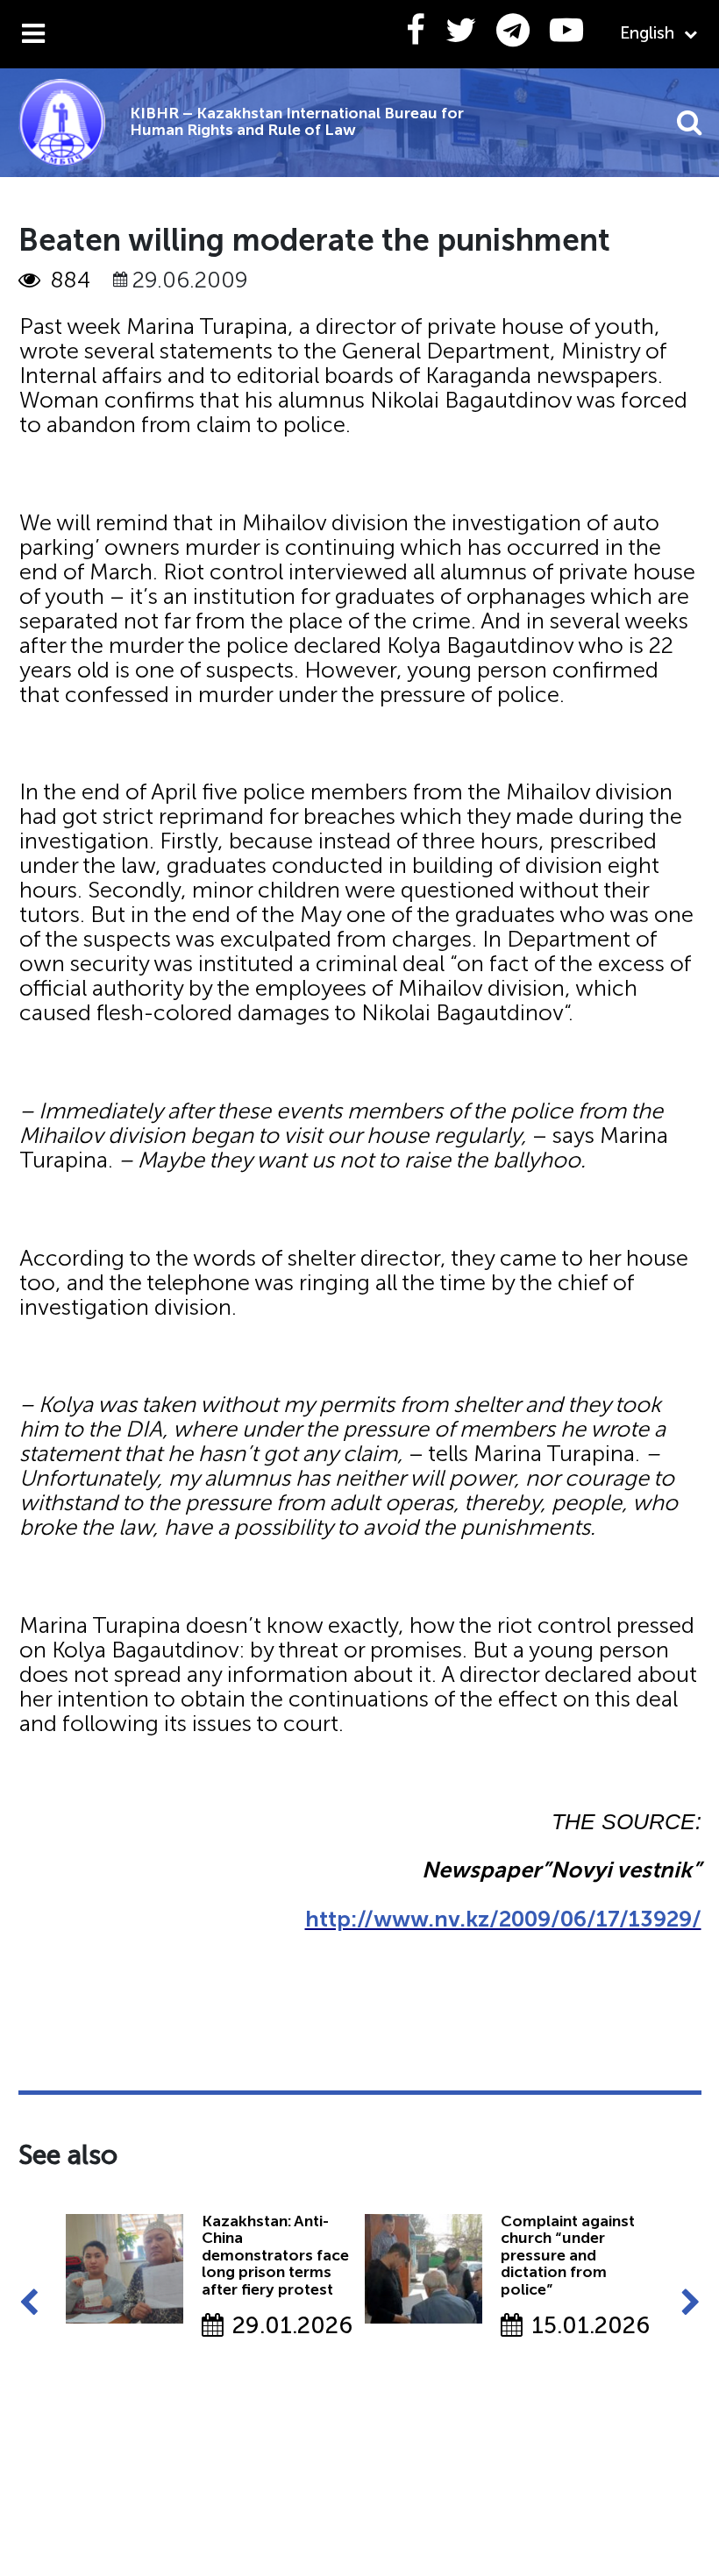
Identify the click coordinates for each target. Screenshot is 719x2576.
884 (71, 280)
